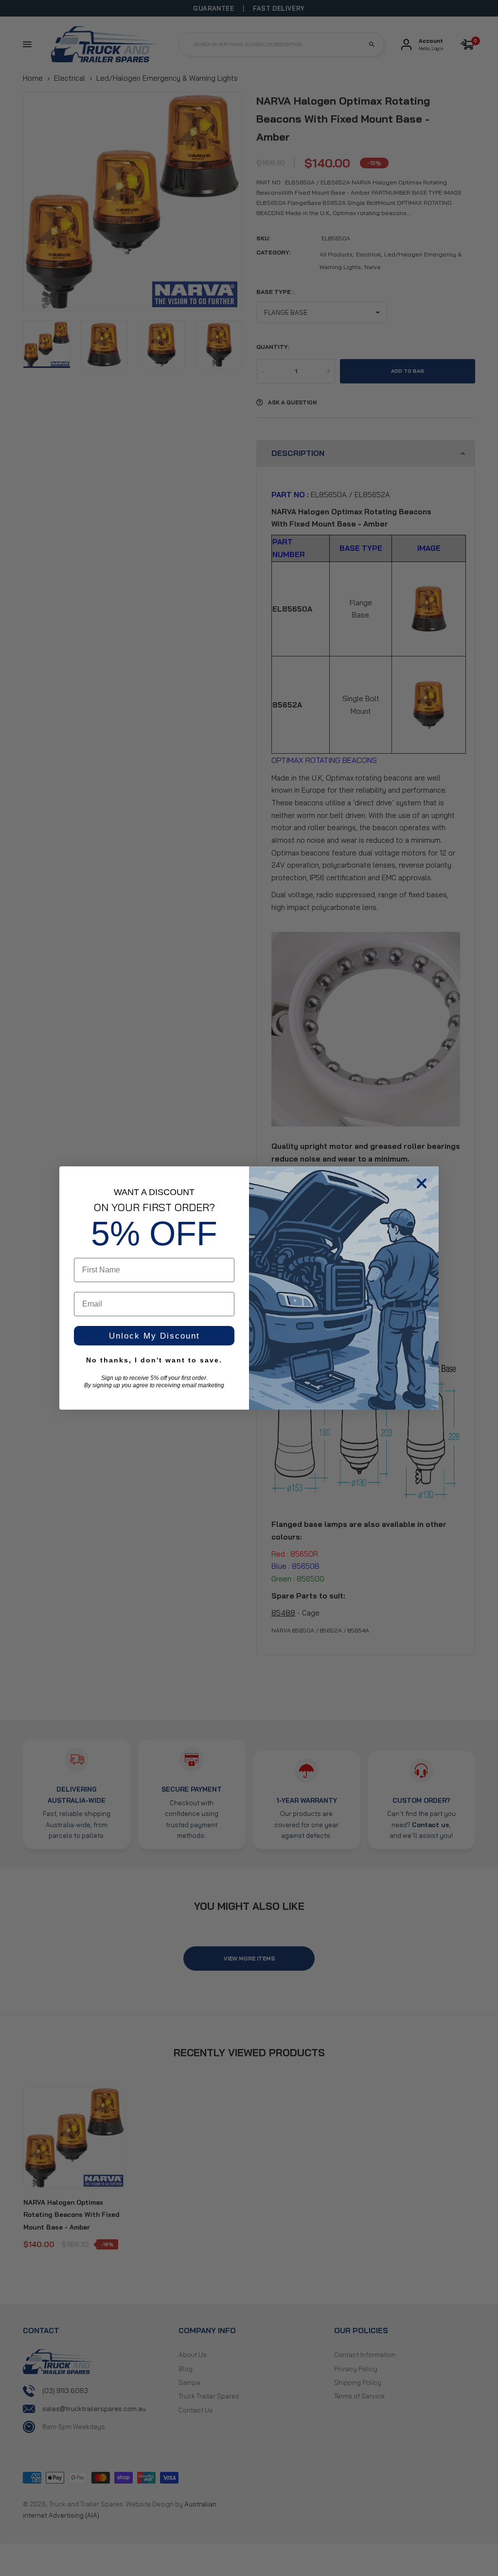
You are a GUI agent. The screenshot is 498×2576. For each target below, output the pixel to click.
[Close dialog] (422, 1183)
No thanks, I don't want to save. (154, 1360)
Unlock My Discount (154, 1336)
